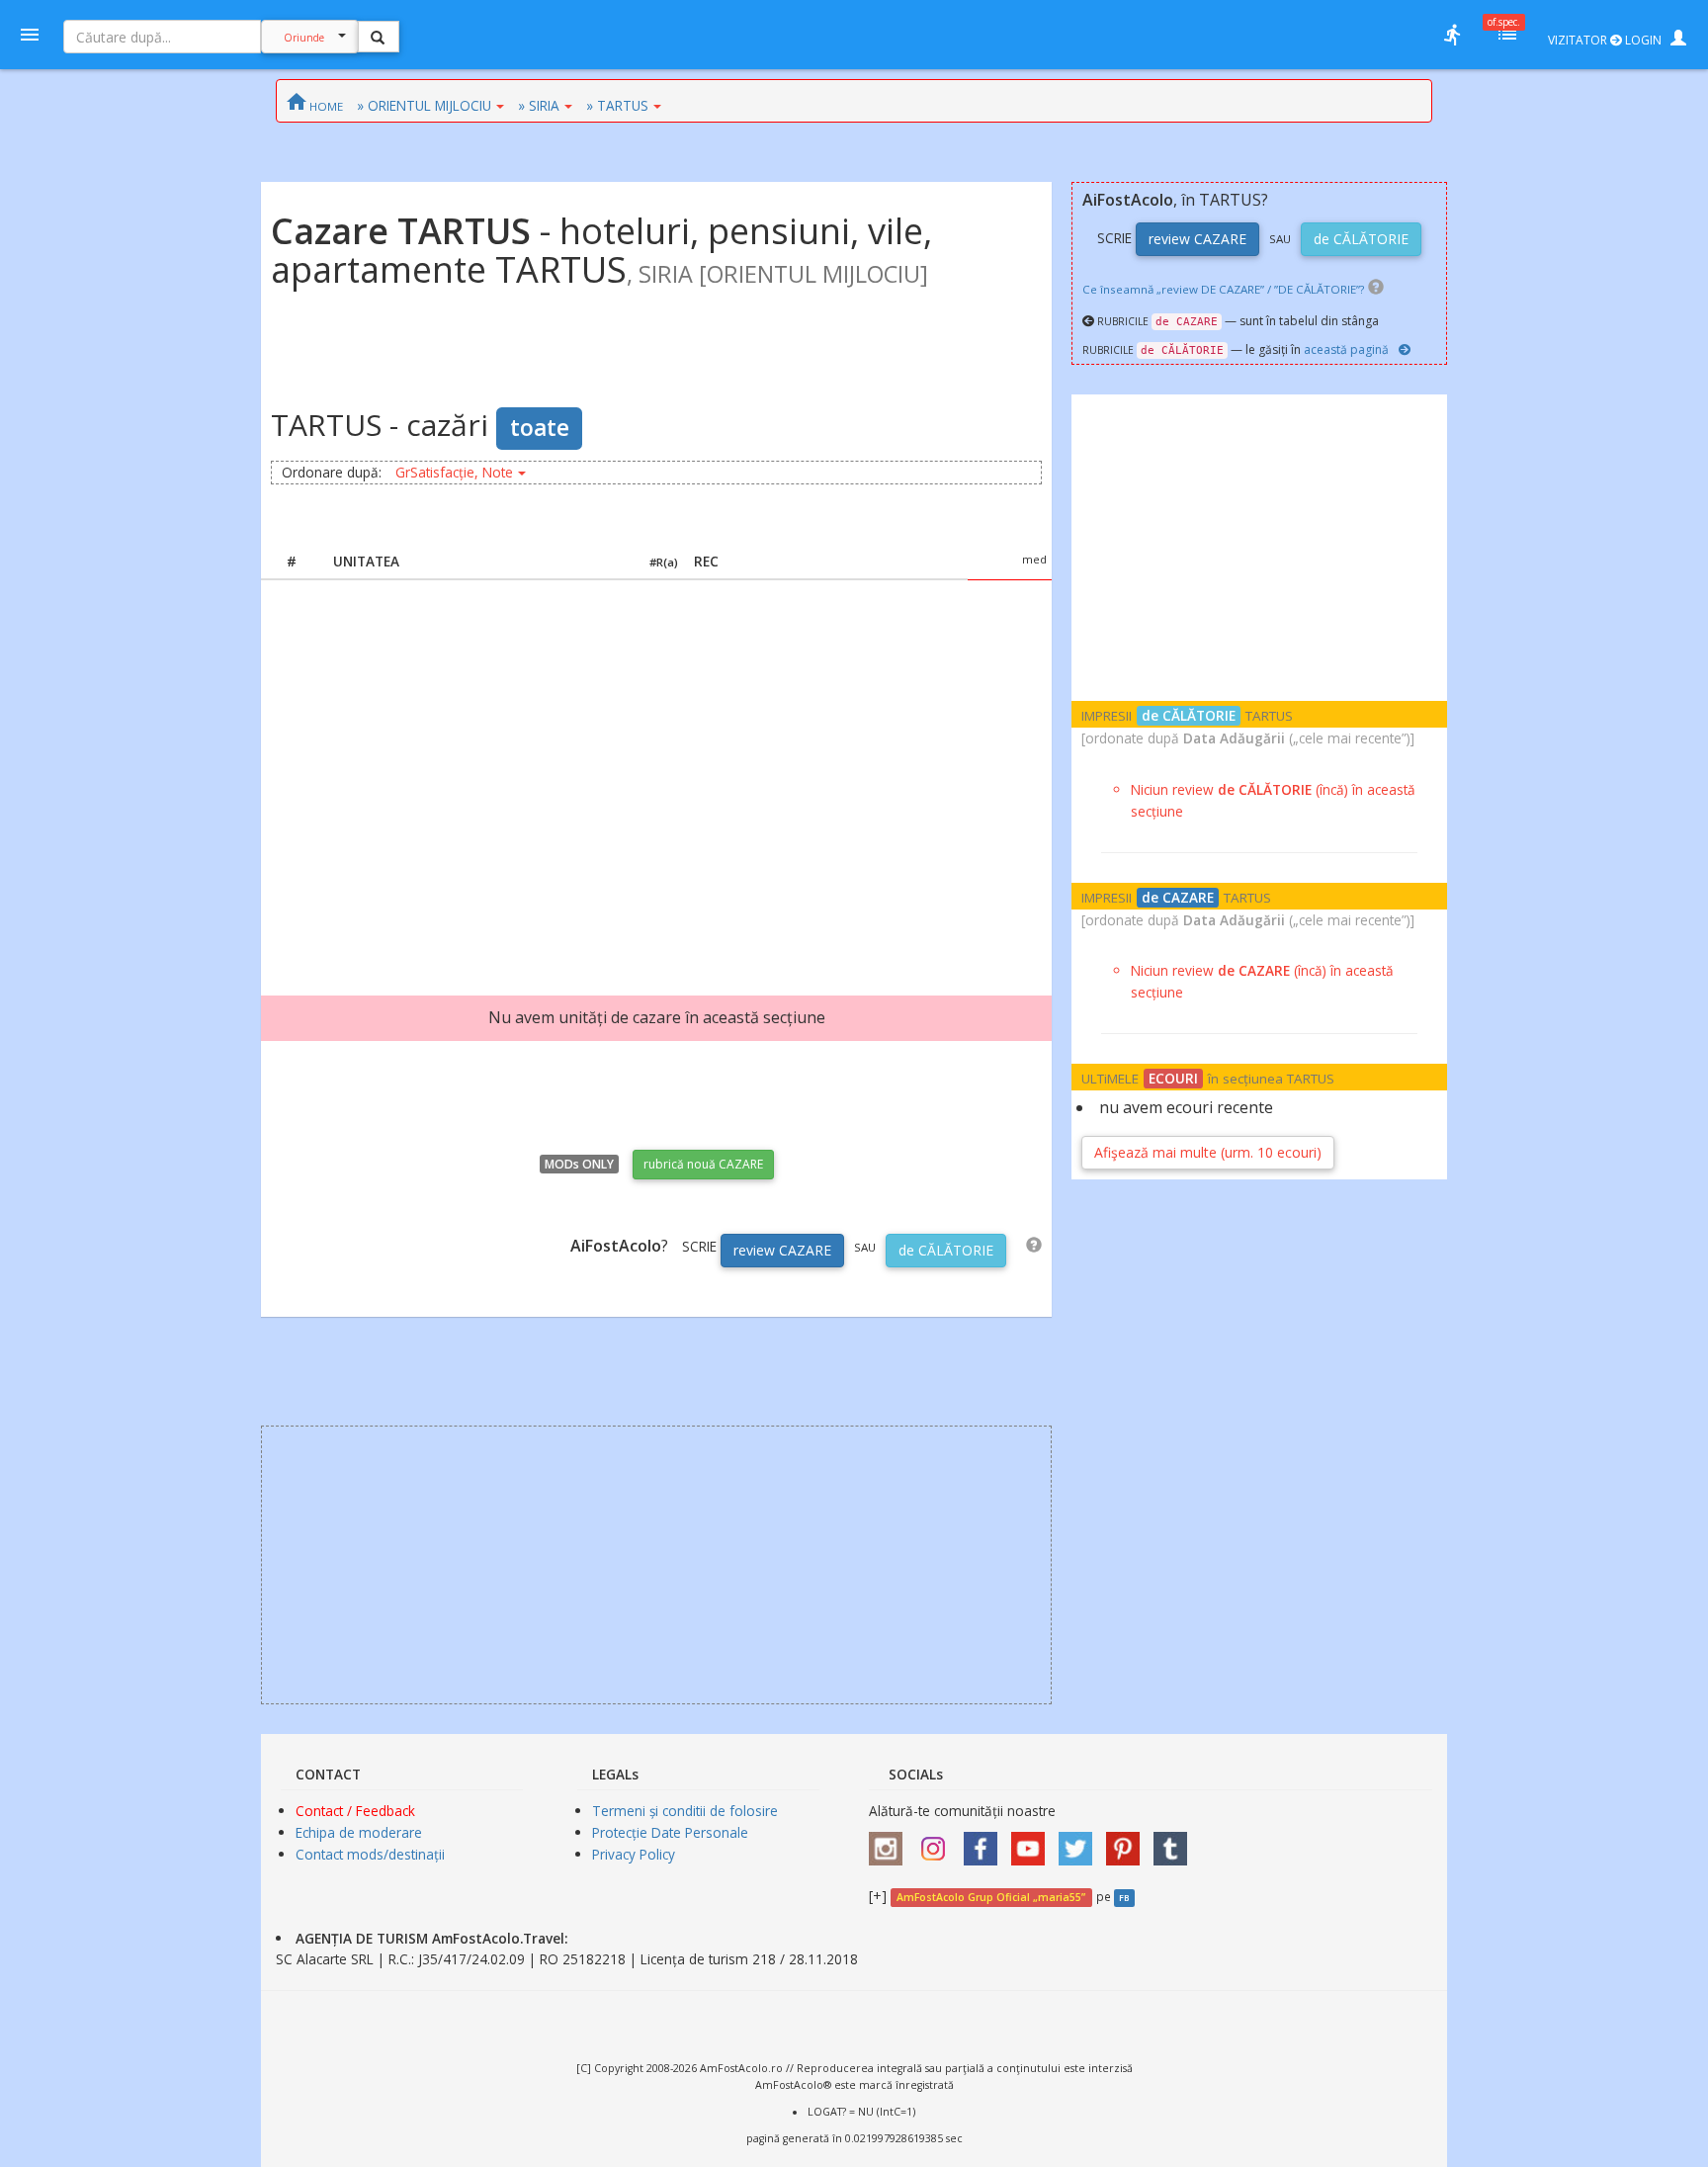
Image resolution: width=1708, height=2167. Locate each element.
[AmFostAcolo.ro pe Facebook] (985, 1842)
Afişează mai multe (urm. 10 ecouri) (1208, 1152)
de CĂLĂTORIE (946, 1250)
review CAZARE (782, 1250)
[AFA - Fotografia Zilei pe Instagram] (938, 1842)
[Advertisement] (656, 768)
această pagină (1346, 349)
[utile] (1452, 35)
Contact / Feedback (355, 1811)
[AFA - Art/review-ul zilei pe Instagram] (891, 1842)
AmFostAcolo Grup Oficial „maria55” (991, 1897)
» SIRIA (539, 105)
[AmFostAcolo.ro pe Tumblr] (1175, 1842)
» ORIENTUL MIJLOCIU (424, 105)
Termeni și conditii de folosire (685, 1811)
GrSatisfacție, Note (454, 472)
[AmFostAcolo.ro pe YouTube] (1033, 1842)
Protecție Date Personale (670, 1832)
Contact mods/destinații (370, 1854)
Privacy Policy (634, 1854)
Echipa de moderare (359, 1832)
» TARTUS (617, 105)
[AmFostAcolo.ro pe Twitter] (1080, 1842)
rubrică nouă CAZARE (703, 1164)
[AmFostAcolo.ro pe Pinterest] (1128, 1842)
